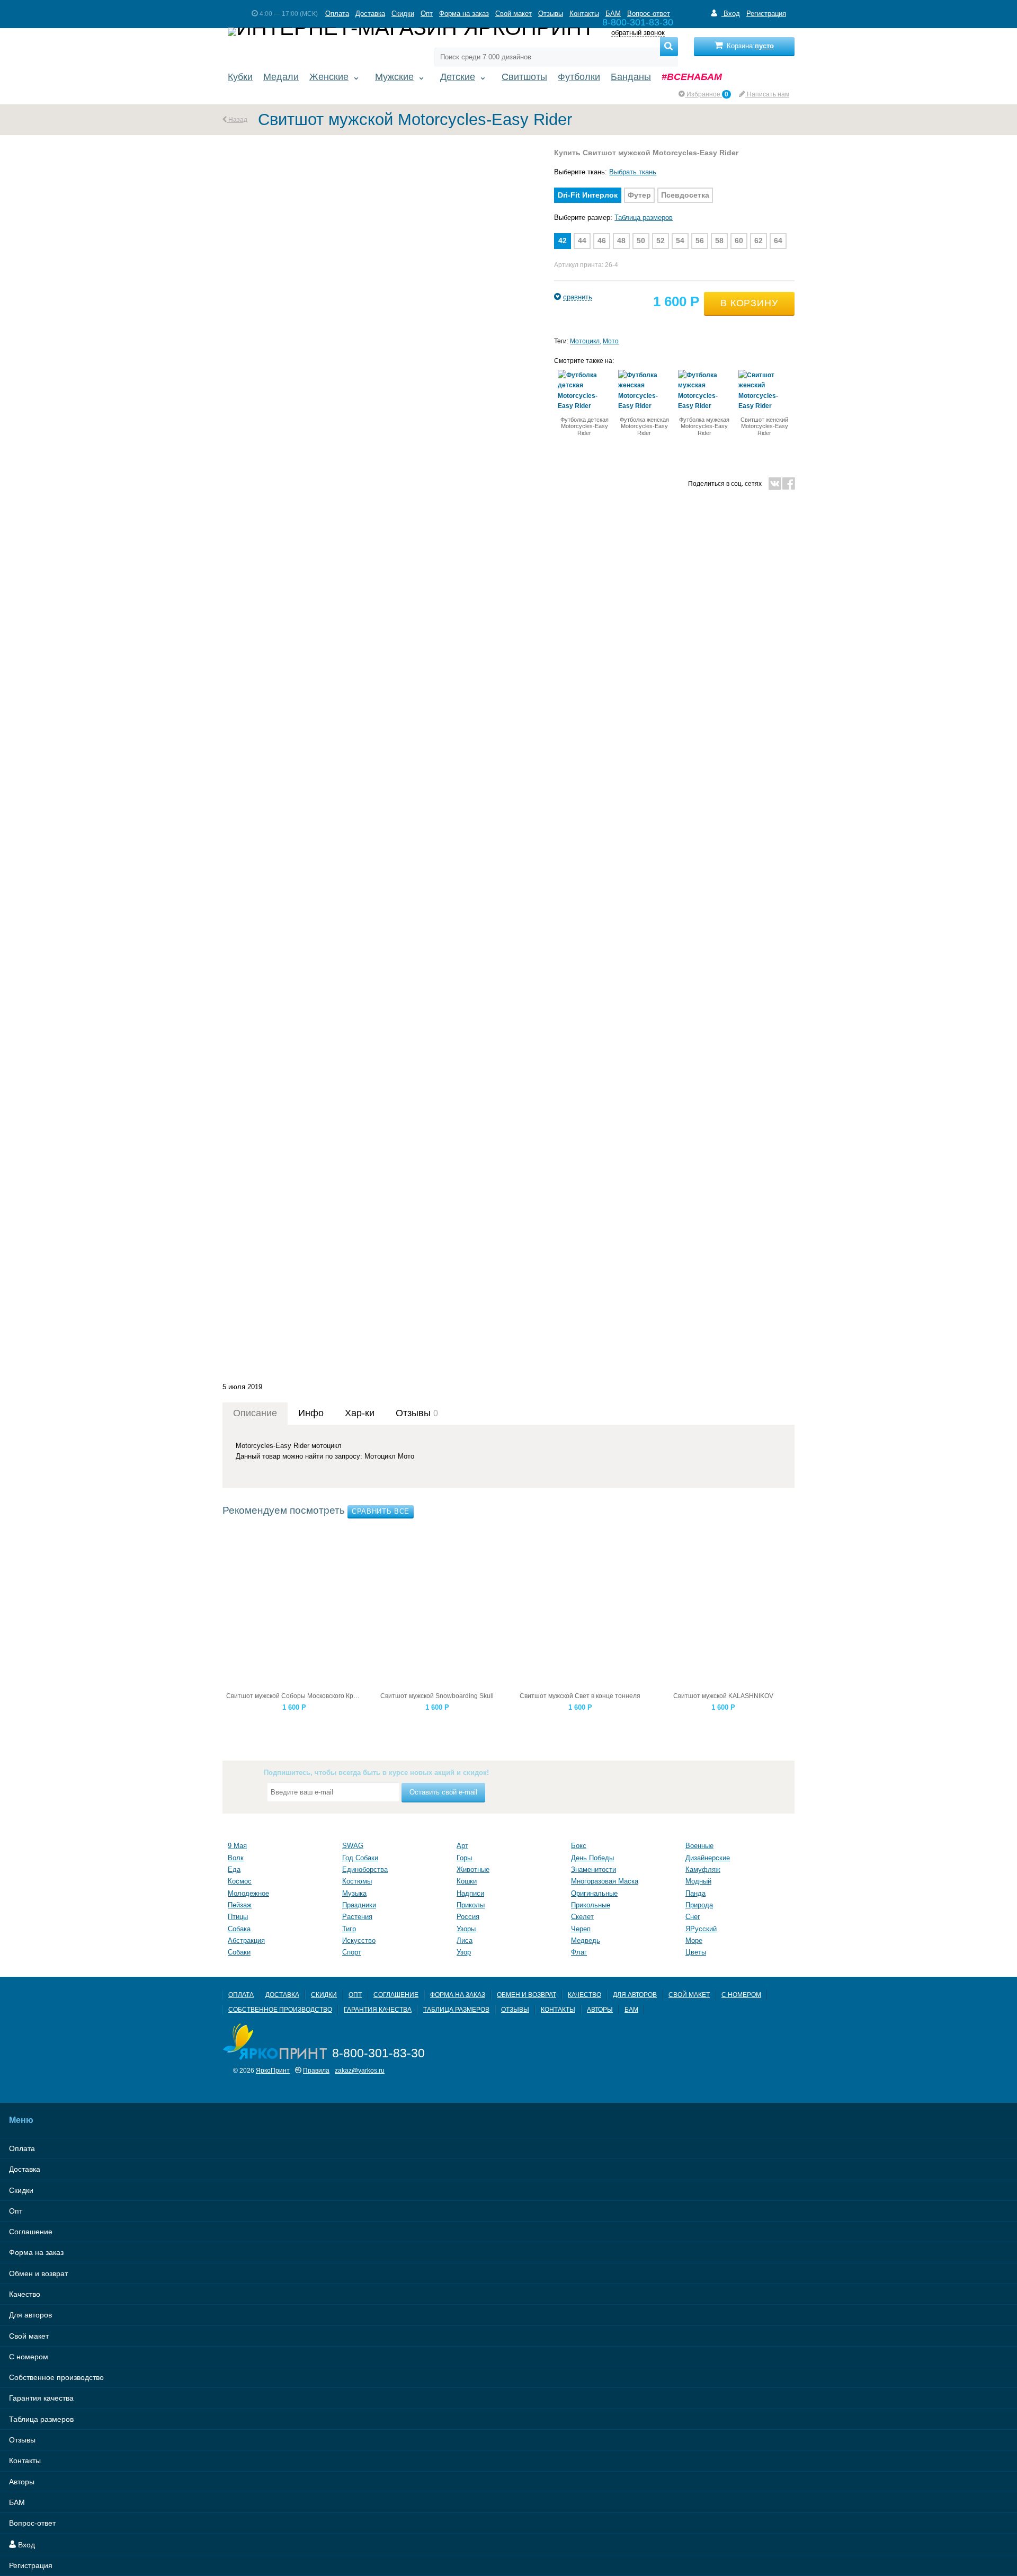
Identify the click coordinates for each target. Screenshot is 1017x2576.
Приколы (471, 1905)
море (694, 1940)
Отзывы (551, 14)
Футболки (579, 77)
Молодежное (248, 1893)
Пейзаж (240, 1905)
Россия (468, 1917)
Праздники (359, 1905)
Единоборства (365, 1869)
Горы (464, 1858)
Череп (581, 1929)
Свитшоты (524, 77)
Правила (316, 2070)
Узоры (466, 1929)
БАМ (613, 14)
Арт (462, 1846)
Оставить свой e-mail (443, 1792)
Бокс (579, 1846)
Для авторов (635, 1995)
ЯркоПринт (273, 2070)
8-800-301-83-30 (378, 2053)
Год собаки (360, 1858)
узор (464, 1952)
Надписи (470, 1893)
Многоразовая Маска (605, 1881)
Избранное (707, 94)
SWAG (353, 1846)
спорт (352, 1952)
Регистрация (766, 14)
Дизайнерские (708, 1858)
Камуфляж (703, 1869)
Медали (281, 77)
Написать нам (767, 94)
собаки (239, 1952)
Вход (731, 14)
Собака (239, 1929)
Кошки (467, 1881)
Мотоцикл (585, 341)
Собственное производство (280, 2009)
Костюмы (357, 1881)
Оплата (337, 14)
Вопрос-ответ (649, 14)
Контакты (584, 14)
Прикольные (591, 1905)
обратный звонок (638, 33)
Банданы (631, 77)
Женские (329, 77)
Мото (611, 341)
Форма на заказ (464, 14)
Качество (585, 1995)
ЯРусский (701, 1929)
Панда (695, 1893)
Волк (236, 1858)
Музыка (354, 1893)
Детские (458, 77)
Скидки (403, 14)
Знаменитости (594, 1869)
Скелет (582, 1917)
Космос (240, 1881)
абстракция (246, 1940)
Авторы (600, 2009)
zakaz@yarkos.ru (360, 2070)
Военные (699, 1846)
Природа (699, 1905)
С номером (741, 1995)
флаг (579, 1952)
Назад (237, 119)
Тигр (349, 1929)
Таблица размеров (644, 217)
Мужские (394, 77)
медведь (586, 1940)
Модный (698, 1881)
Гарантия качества (378, 2009)
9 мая (237, 1846)
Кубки (240, 77)
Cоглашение (396, 1995)
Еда (234, 1869)
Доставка (370, 14)
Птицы (238, 1917)
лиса (465, 1940)
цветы (696, 1952)
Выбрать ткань (633, 172)
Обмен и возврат (527, 1995)
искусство (359, 1940)
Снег (693, 1917)
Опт (427, 14)
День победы (592, 1858)
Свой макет (514, 14)
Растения (357, 1917)
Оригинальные (594, 1893)
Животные (473, 1869)
